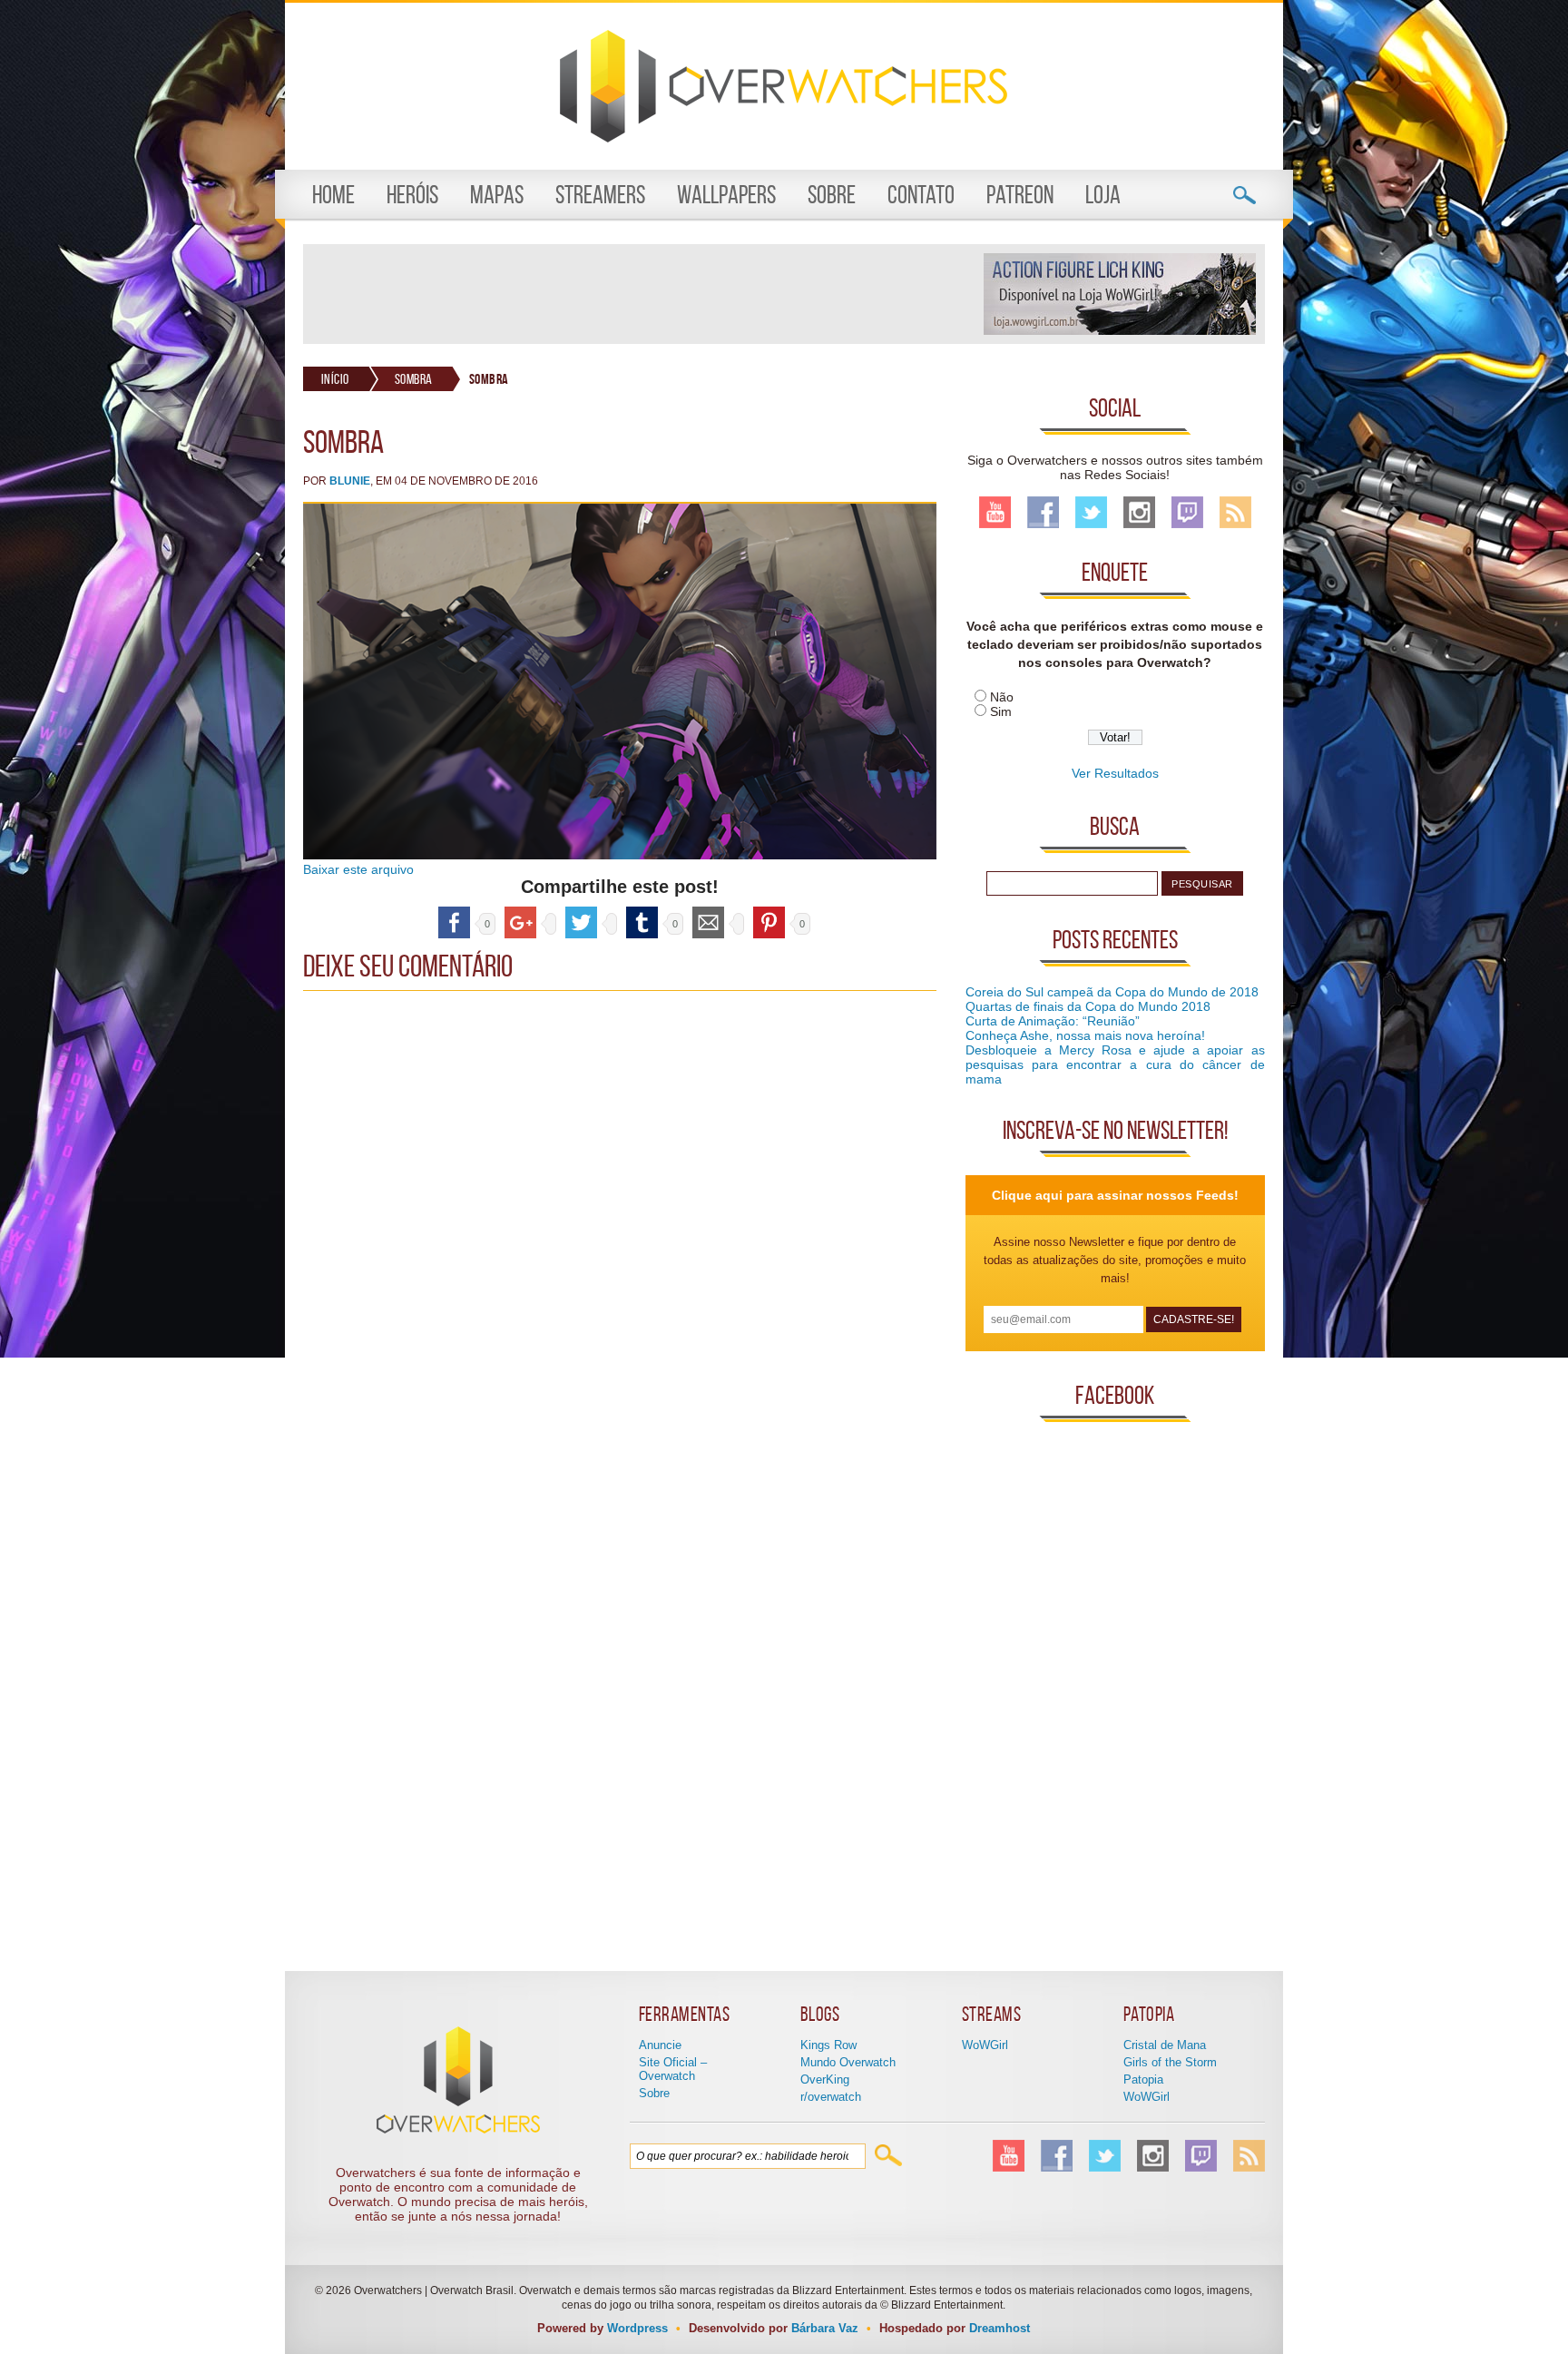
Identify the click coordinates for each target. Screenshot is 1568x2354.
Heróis (412, 195)
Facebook (1043, 512)
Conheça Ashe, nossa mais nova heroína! (1085, 1035)
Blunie (350, 481)
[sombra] (620, 855)
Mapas (497, 195)
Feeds (1235, 512)
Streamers (600, 195)
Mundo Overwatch (848, 2062)
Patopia (1143, 2079)
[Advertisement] (642, 294)
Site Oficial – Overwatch (673, 2069)
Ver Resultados (1115, 773)
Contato (921, 195)
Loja (1103, 195)
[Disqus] (620, 1227)
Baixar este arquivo (358, 869)
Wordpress (637, 2328)
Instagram (1139, 512)
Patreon (1020, 195)
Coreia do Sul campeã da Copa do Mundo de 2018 (1112, 992)
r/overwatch (831, 2097)
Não (1002, 697)
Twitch (1187, 512)
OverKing (825, 2079)
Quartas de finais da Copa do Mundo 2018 (1088, 1006)
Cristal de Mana (1165, 2045)
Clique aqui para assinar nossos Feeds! (1115, 1195)
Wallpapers (726, 195)
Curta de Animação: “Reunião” (1053, 1021)
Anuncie (660, 2045)
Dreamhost (1000, 2328)
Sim (1001, 711)
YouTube (995, 512)
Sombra (414, 379)
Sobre (832, 195)
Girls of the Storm (1170, 2062)
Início (335, 379)
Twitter (1091, 512)
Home (333, 195)
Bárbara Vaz (825, 2328)
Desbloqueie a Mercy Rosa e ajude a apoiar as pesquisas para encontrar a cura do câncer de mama (1115, 1064)
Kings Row (828, 2045)
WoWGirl (985, 2045)
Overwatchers (784, 86)
